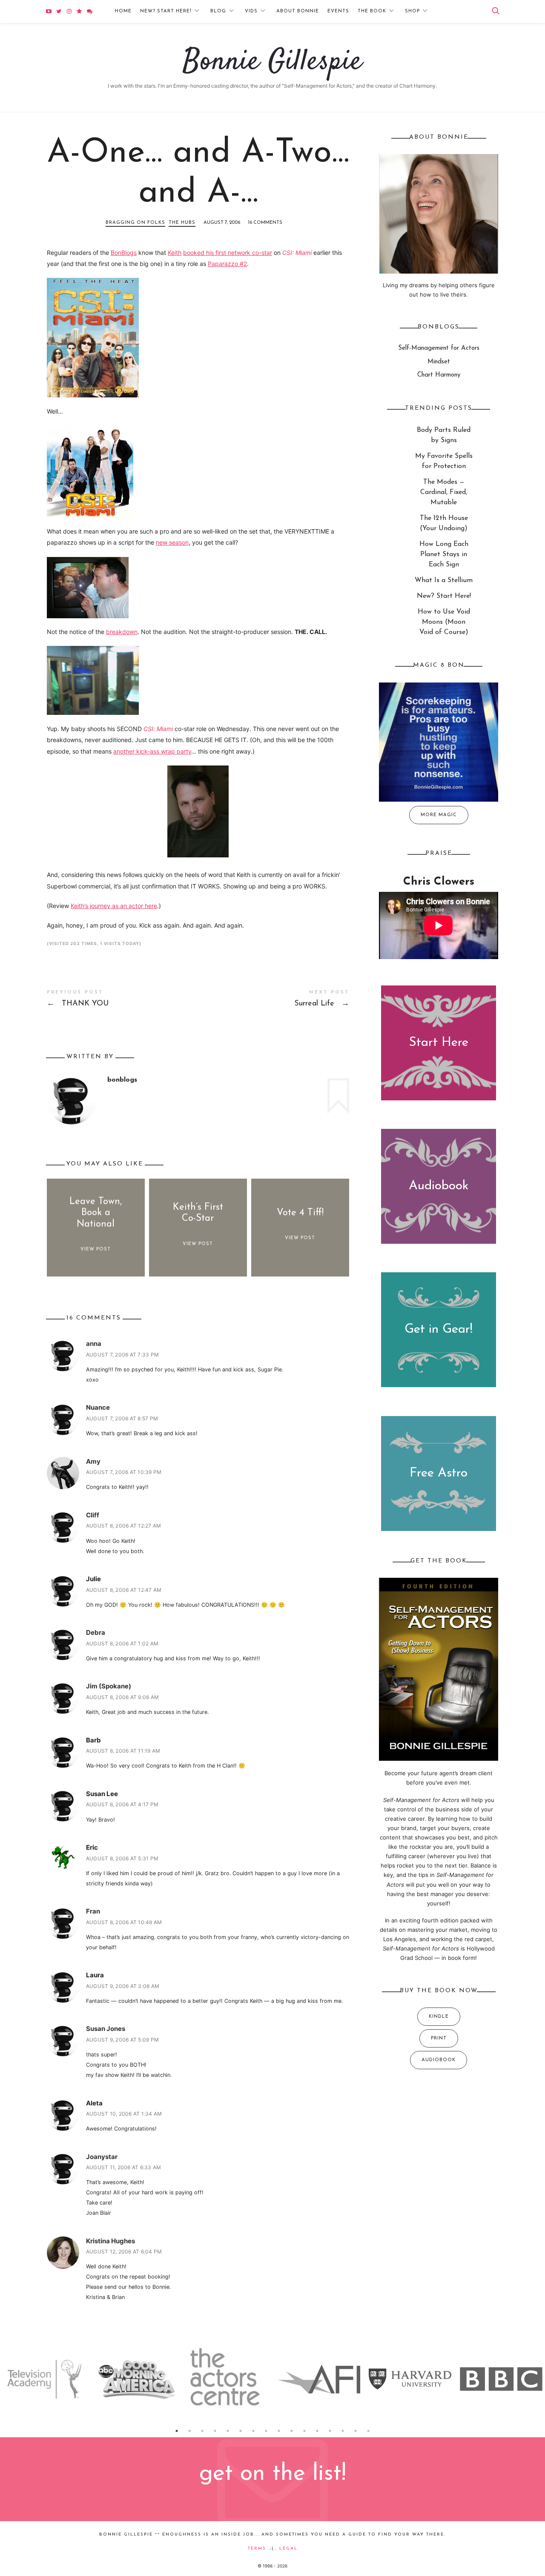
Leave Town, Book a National (96, 1213)
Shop (412, 11)
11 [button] (304, 2431)
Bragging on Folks (135, 223)
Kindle (439, 2017)
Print (439, 2038)
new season (172, 542)
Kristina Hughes (110, 2241)
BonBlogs (124, 253)
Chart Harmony (439, 376)
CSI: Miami (297, 253)
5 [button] (228, 2431)
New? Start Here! (166, 11)
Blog (218, 11)
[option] (46, 2379)
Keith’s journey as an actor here (114, 906)
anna (94, 1344)
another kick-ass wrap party (152, 751)
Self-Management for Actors (439, 349)
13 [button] (330, 2431)
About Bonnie (298, 11)
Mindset (439, 362)
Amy (93, 1461)
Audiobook (439, 1187)
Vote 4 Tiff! (300, 1213)
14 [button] (343, 2431)
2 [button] (189, 2431)
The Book (372, 11)
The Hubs (182, 223)
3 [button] (202, 2431)
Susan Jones (106, 2029)
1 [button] (177, 2431)
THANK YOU (122, 1000)
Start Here (439, 1043)
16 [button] (368, 2431)
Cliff (93, 1515)
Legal (288, 2549)
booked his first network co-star (228, 253)
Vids (251, 11)
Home (123, 11)
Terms (257, 2549)
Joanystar (102, 2157)
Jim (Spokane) (109, 1686)
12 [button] (317, 2431)
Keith (175, 253)
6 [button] (241, 2431)
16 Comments (265, 223)
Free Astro (439, 1474)
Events (338, 11)
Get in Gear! (439, 1330)
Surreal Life (274, 1000)
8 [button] (266, 2431)
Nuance (98, 1407)
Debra (96, 1632)
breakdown (122, 632)
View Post (96, 1249)
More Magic (439, 815)
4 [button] (215, 2431)
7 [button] (253, 2431)
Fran (93, 1911)
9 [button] (279, 2431)
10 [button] (292, 2431)
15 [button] (356, 2431)
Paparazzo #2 (227, 264)
